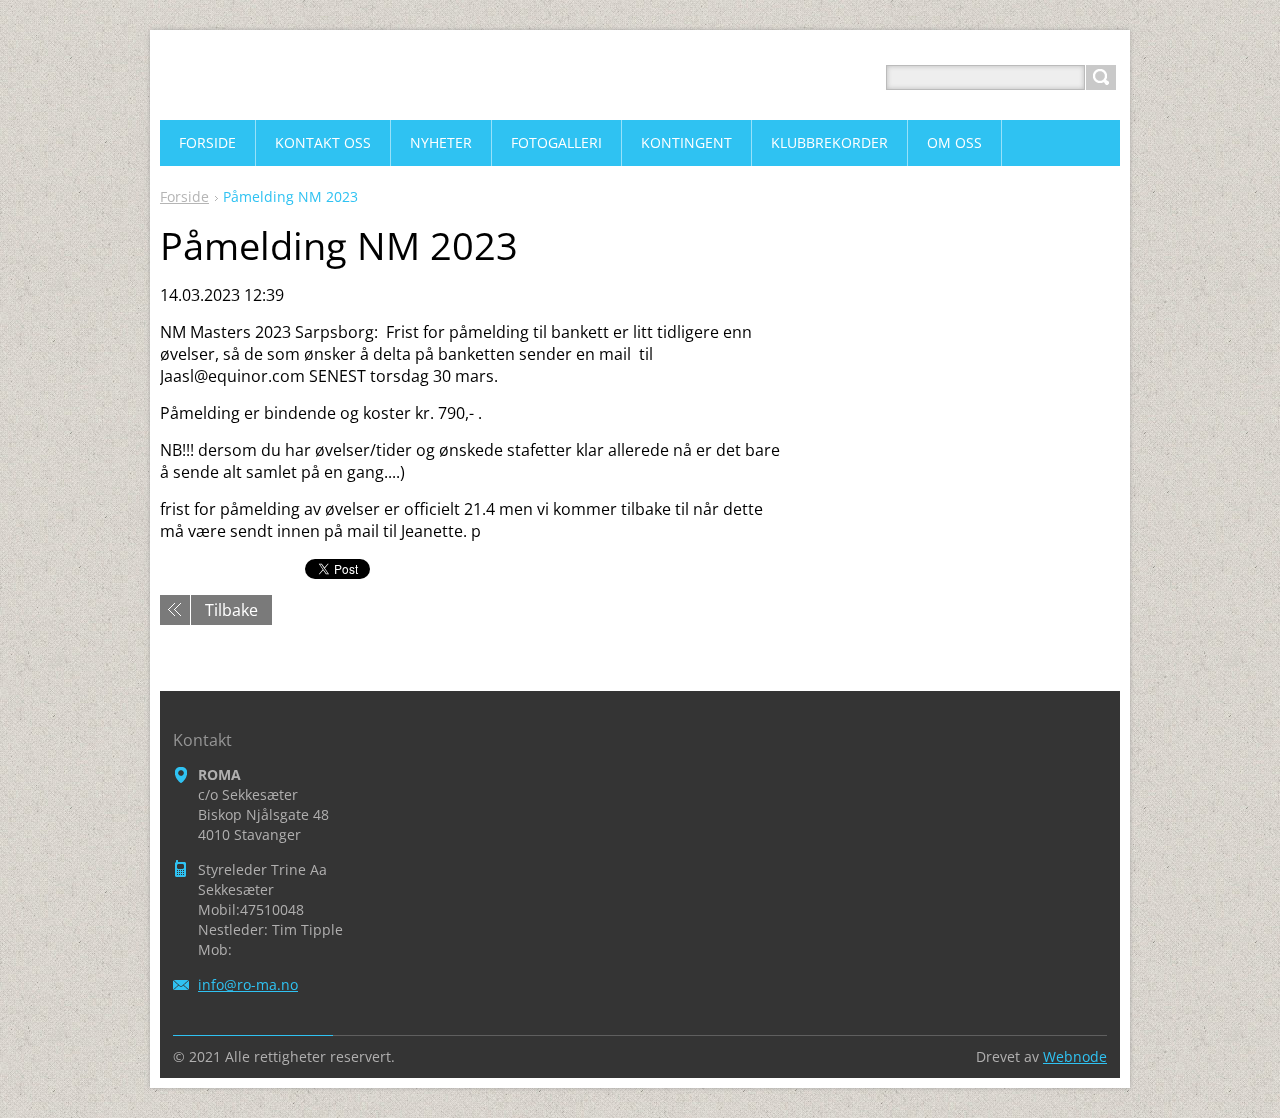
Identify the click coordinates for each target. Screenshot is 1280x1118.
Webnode (1075, 1056)
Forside (184, 196)
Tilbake (231, 610)
